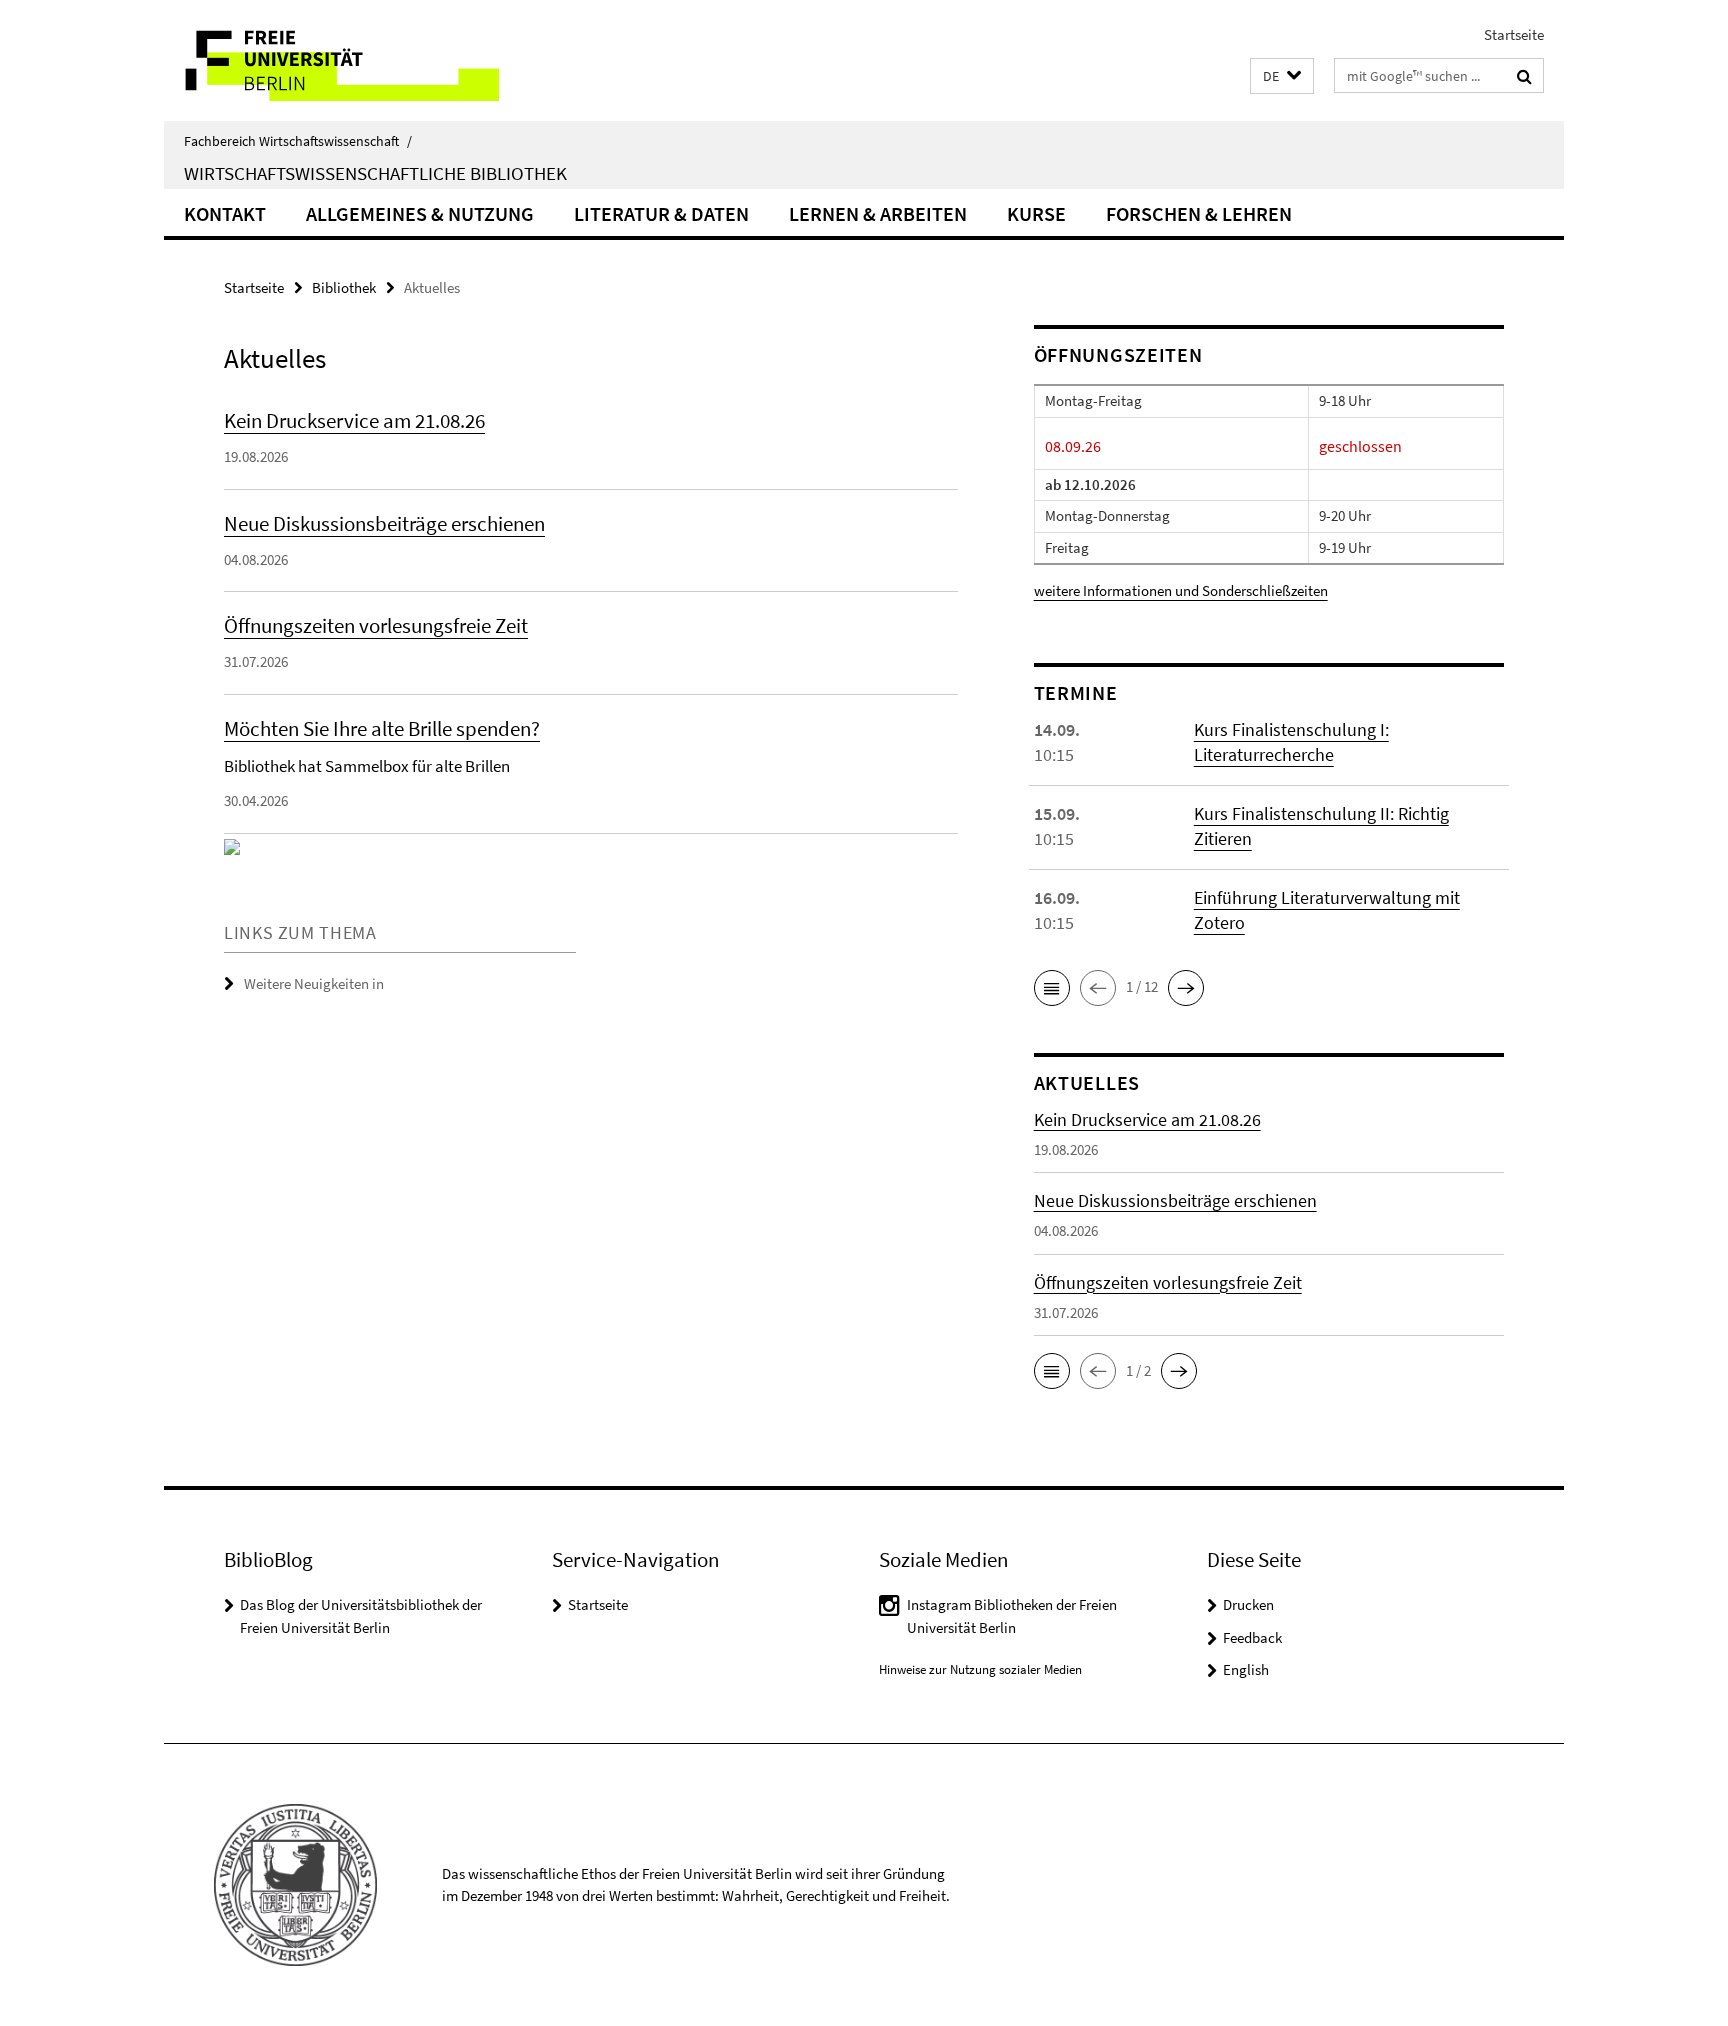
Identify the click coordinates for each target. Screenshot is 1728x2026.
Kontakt (225, 213)
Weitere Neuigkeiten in (314, 983)
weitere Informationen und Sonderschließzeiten (1181, 590)
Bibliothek (344, 287)
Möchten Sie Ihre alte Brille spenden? (382, 728)
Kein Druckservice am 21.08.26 (354, 420)
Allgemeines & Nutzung (420, 213)
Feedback (1252, 1637)
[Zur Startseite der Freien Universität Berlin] (331, 60)
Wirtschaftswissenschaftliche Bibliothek (375, 173)
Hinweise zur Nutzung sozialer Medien (980, 1669)
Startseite (1514, 34)
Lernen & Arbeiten (878, 213)
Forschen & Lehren (1199, 213)
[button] (1282, 76)
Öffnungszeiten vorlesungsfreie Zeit (376, 625)
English (1246, 1669)
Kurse (1036, 213)
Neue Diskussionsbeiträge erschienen (384, 523)
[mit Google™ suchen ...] (1524, 76)
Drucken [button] (1248, 1604)
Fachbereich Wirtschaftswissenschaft (298, 141)
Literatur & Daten (661, 213)
